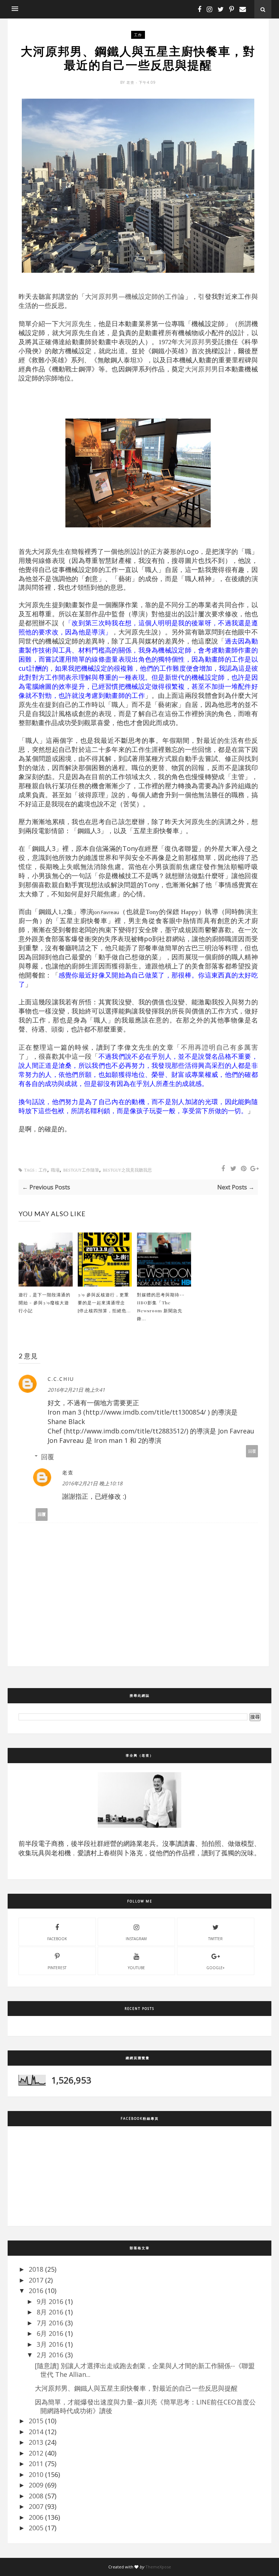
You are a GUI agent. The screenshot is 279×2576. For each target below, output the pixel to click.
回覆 (252, 1451)
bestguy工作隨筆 (81, 1170)
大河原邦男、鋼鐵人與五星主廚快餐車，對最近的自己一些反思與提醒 (136, 2388)
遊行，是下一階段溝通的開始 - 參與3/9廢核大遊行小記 (45, 1303)
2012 (36, 2453)
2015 (36, 2421)
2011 (36, 2464)
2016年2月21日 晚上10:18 (92, 1483)
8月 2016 (50, 2312)
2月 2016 (50, 2355)
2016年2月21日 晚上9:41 (76, 1390)
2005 (36, 2528)
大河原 (68, 324)
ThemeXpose (158, 2567)
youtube (136, 1968)
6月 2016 (50, 2333)
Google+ (215, 1968)
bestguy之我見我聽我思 (127, 1170)
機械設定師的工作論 (155, 297)
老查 (131, 82)
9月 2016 (50, 2301)
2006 (36, 2517)
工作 (138, 35)
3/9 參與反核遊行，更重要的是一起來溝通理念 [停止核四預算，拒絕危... (104, 1303)
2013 (36, 2442)
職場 (55, 1170)
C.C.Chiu (61, 1379)
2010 (36, 2474)
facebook (57, 1939)
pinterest (57, 1968)
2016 (36, 2291)
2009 (36, 2485)
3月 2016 (50, 2344)
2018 (36, 2269)
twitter (215, 1939)
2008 (36, 2496)
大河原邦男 (102, 297)
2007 (36, 2506)
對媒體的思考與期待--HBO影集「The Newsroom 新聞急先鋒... (161, 1306)
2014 (36, 2432)
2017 (36, 2280)
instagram (136, 1939)
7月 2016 (50, 2323)
